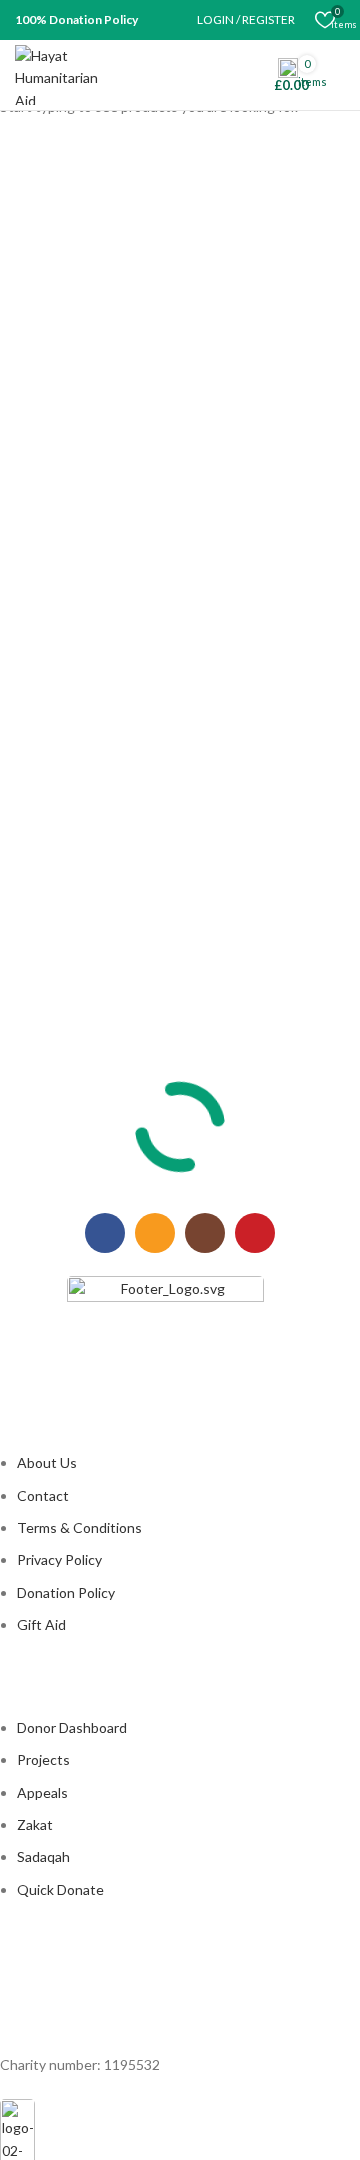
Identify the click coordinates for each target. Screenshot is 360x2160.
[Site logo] (68, 73)
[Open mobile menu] (337, 75)
